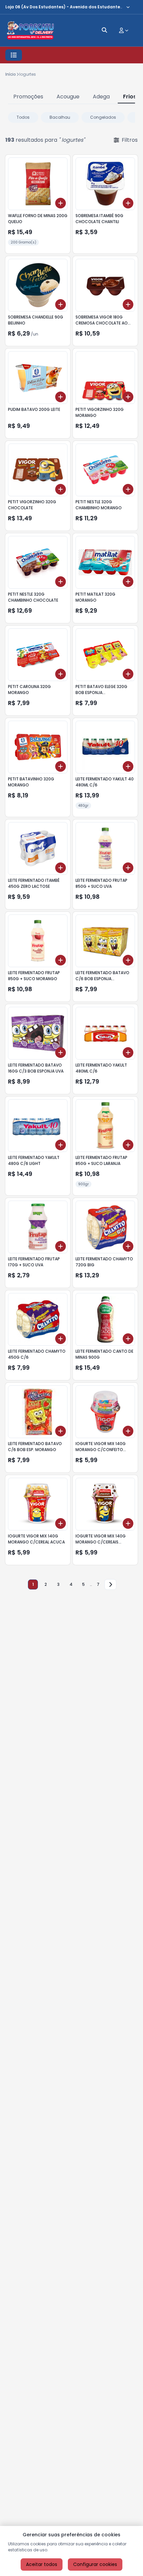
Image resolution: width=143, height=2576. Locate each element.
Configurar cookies (95, 2564)
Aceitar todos (42, 2564)
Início (11, 74)
